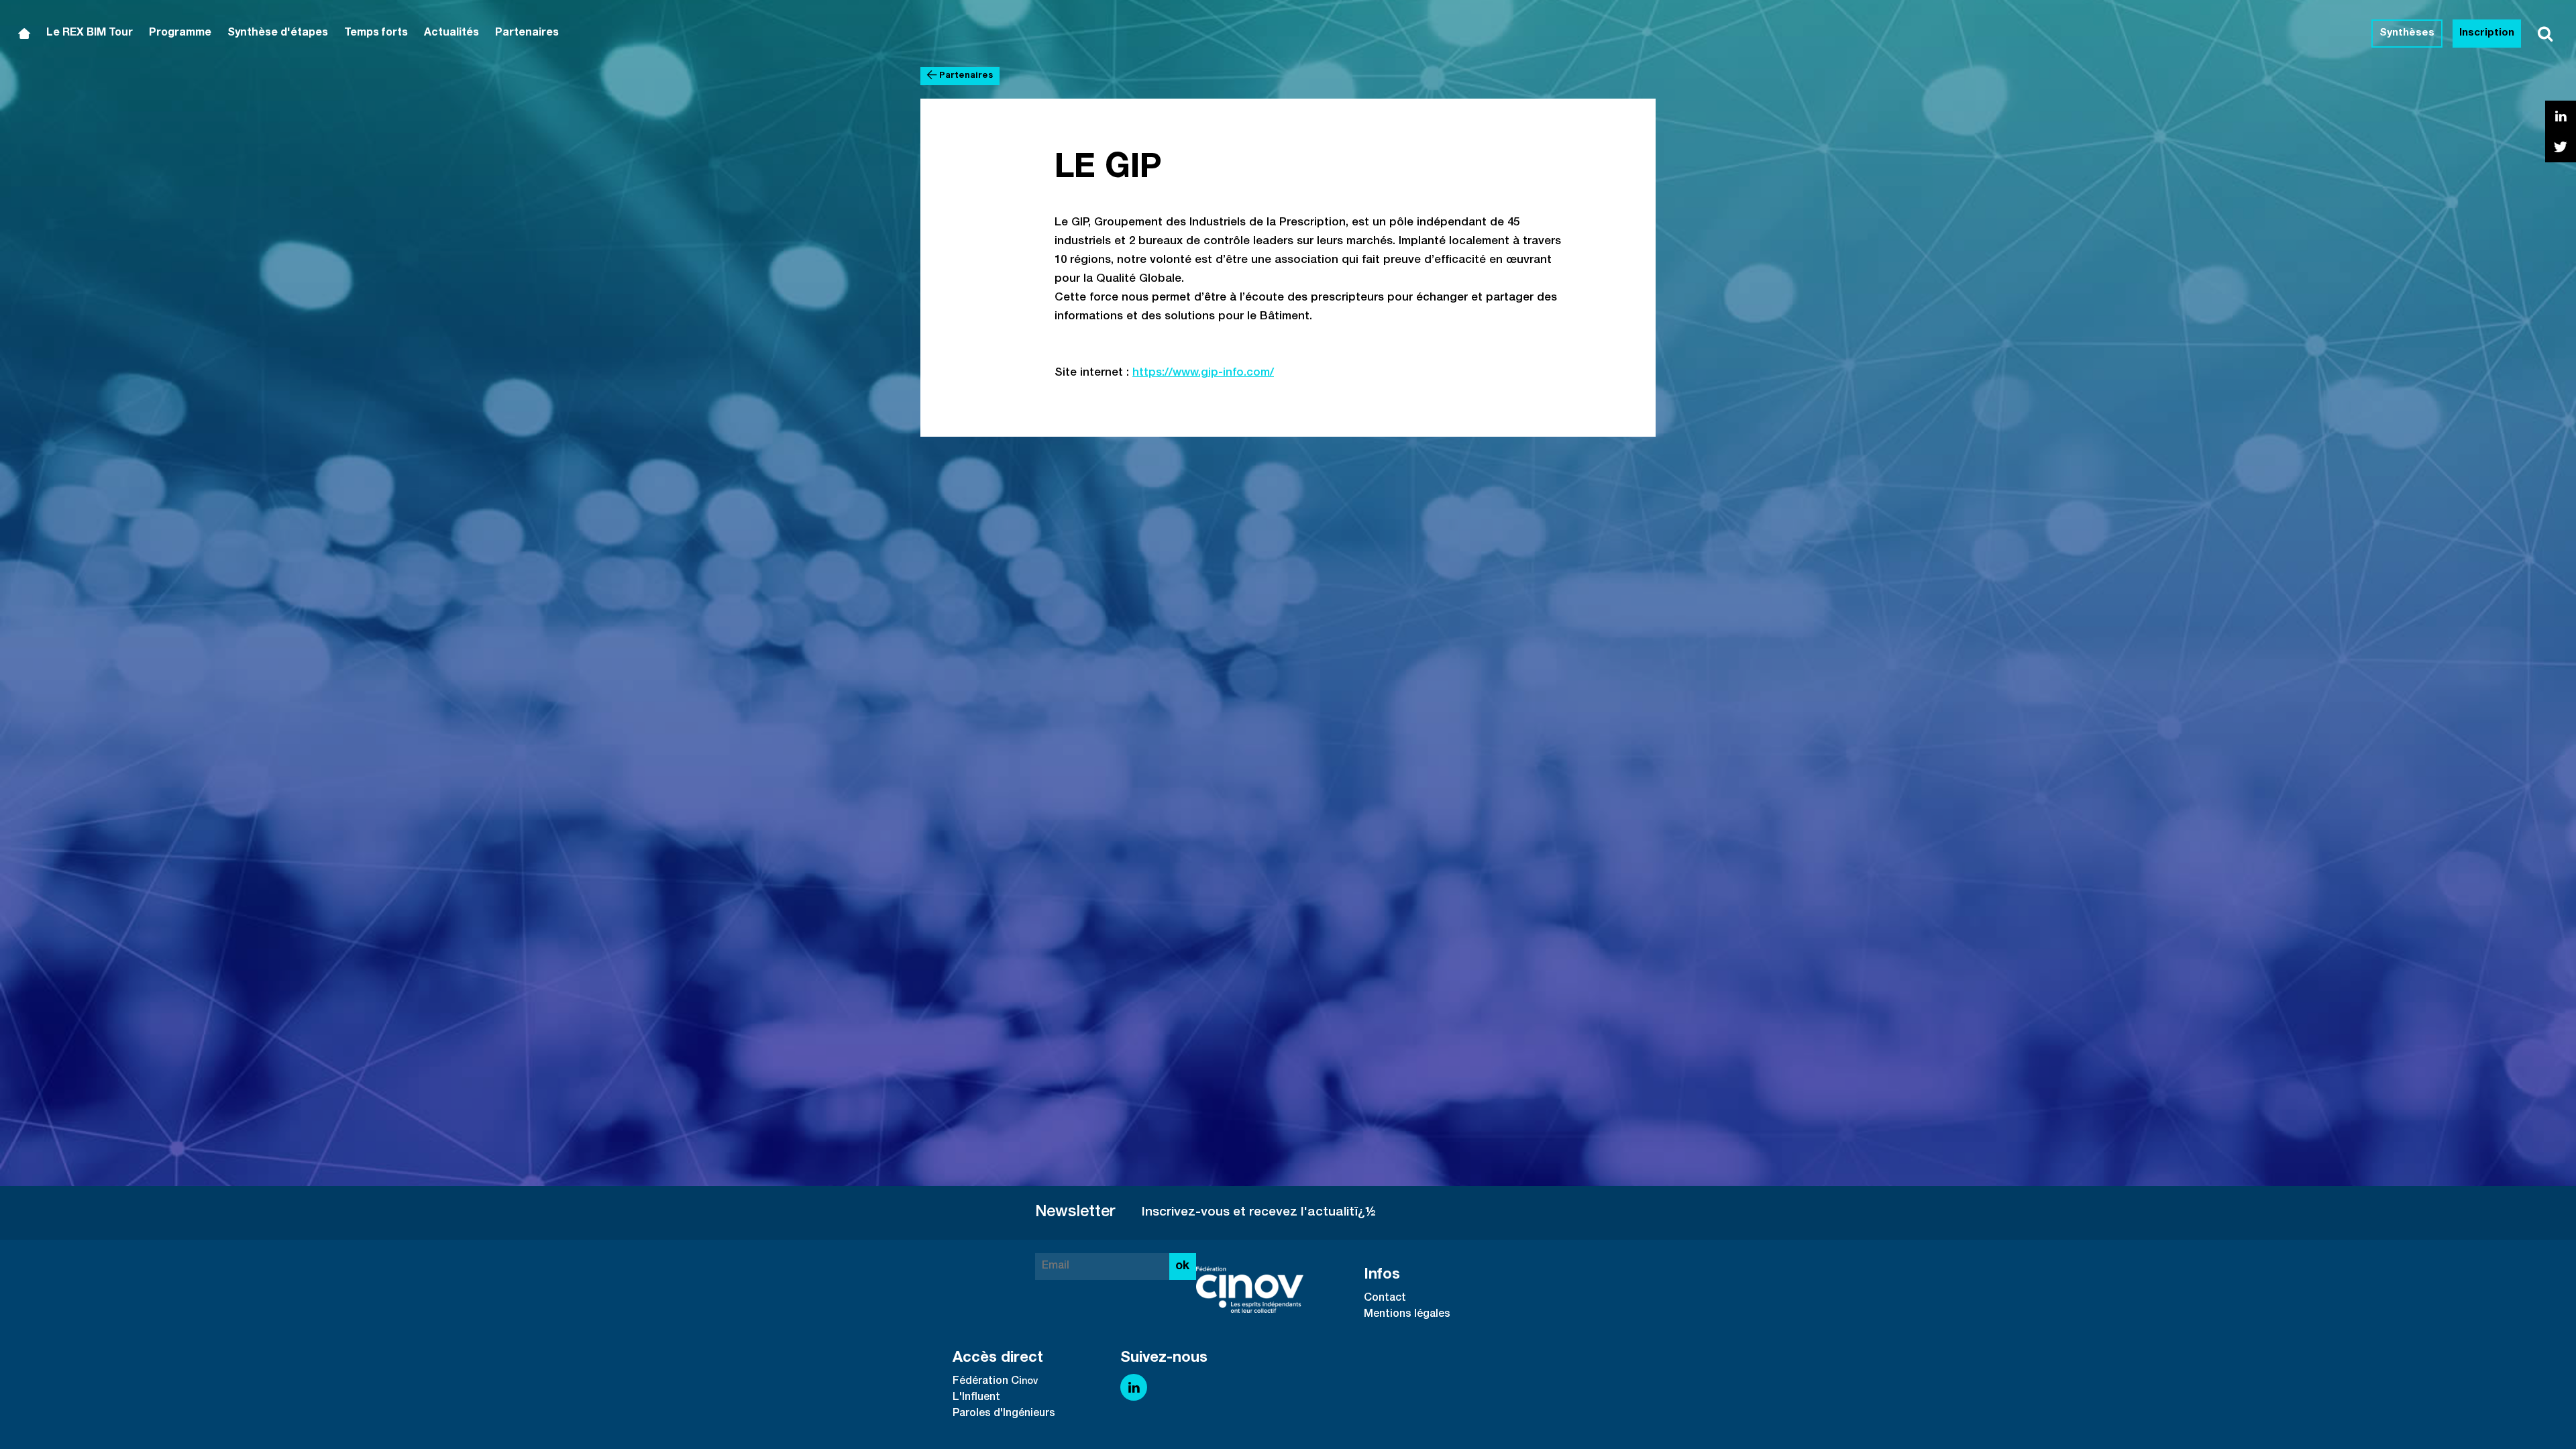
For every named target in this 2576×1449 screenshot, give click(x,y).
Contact (1385, 1299)
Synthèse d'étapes (278, 34)
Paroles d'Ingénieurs (1004, 1414)
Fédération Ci (987, 1382)
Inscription (2487, 33)
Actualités (451, 34)
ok (1182, 1267)
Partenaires (527, 34)
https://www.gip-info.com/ (1203, 373)
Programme (180, 34)
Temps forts (376, 34)
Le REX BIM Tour (90, 34)
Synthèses (2407, 33)
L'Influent (976, 1398)
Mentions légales (1407, 1315)
